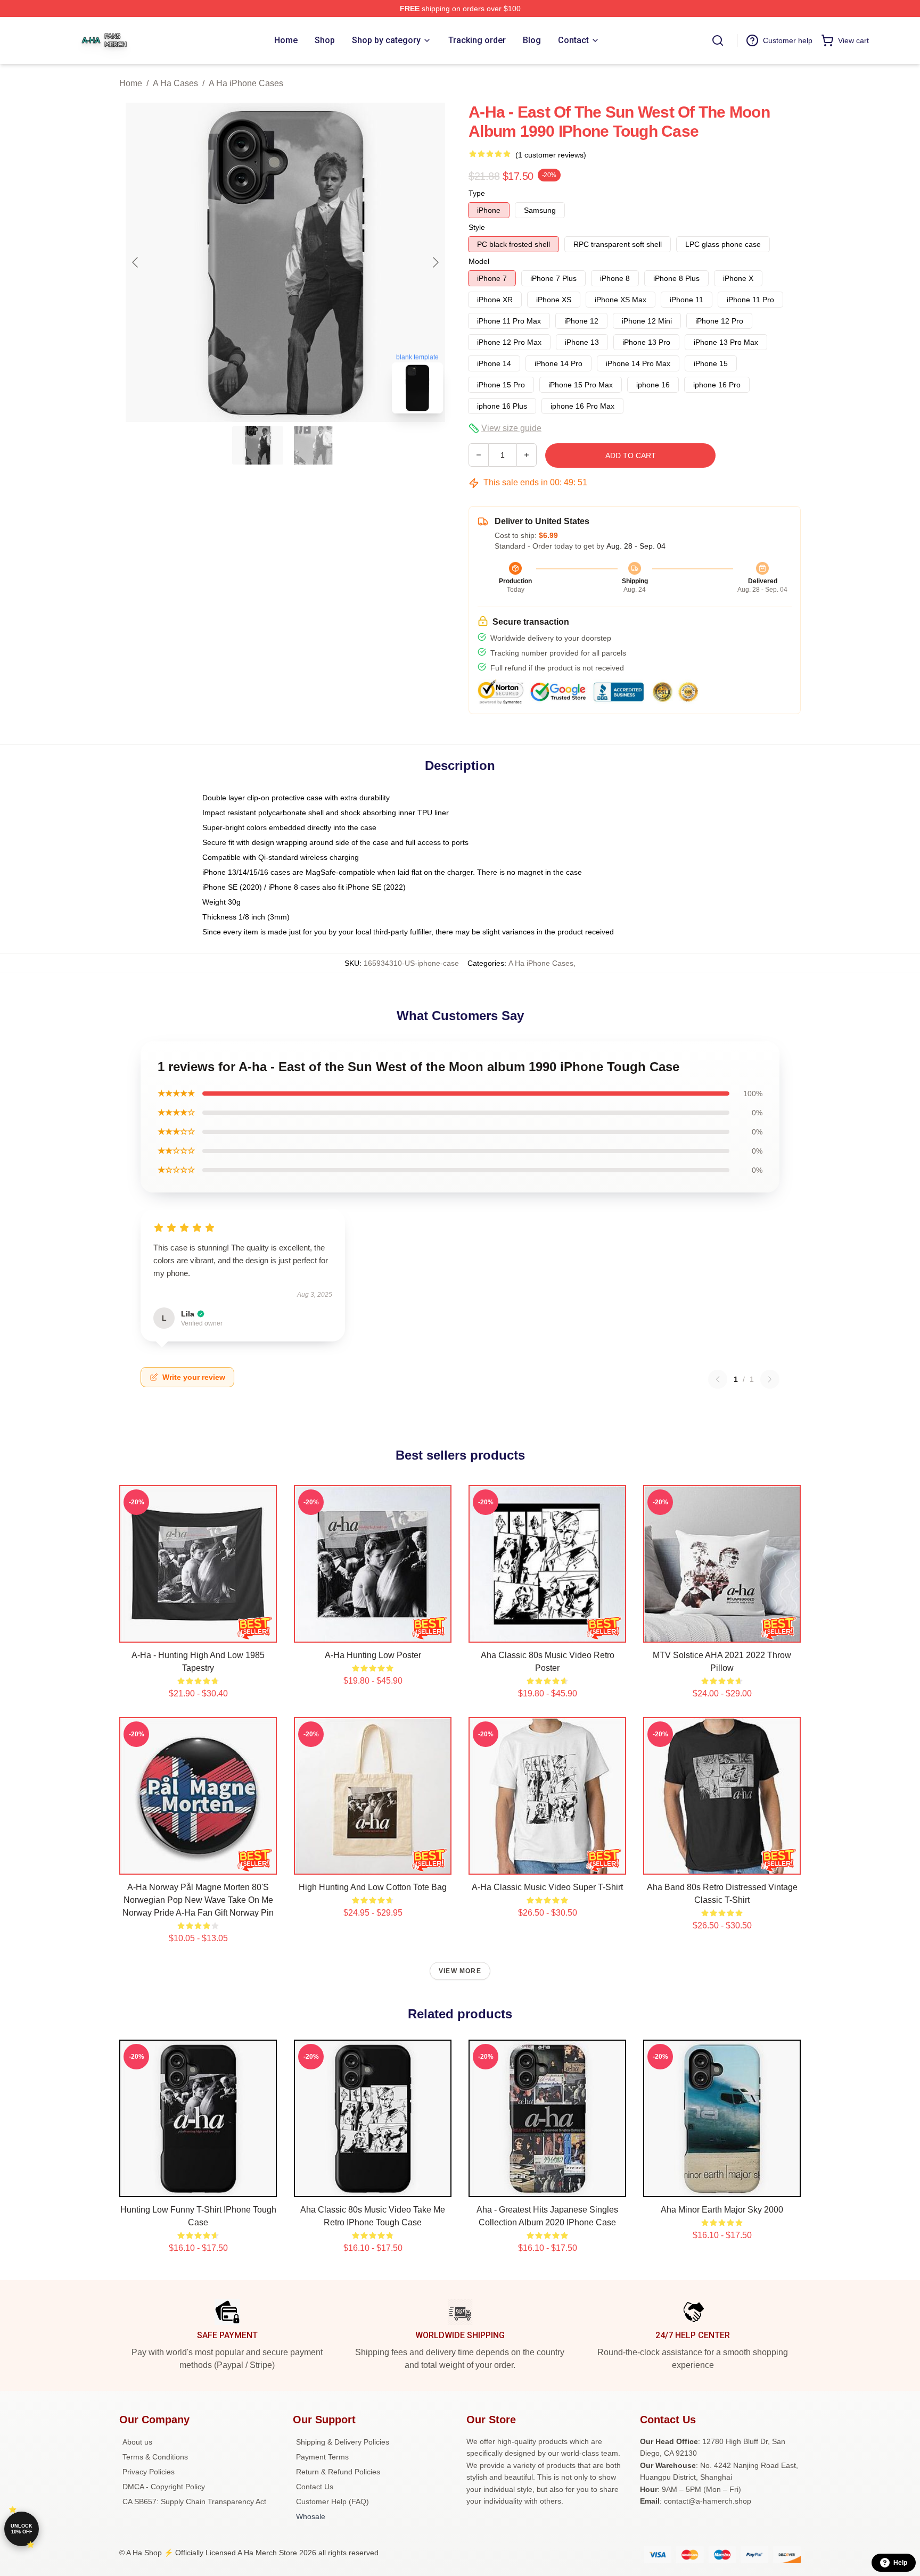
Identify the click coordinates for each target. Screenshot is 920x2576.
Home (131, 83)
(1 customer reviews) (551, 155)
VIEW (198, 1632)
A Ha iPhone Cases (246, 83)
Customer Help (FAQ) (332, 2502)
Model (479, 261)
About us (137, 2442)
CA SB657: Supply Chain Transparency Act (194, 2502)
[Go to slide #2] (313, 445)
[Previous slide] (136, 262)
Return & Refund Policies (338, 2472)
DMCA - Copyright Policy (164, 2487)
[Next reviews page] (770, 1379)
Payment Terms (322, 2457)
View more (460, 1971)
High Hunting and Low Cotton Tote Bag (373, 1887)
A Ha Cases (175, 83)
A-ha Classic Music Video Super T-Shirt (547, 1887)
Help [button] (900, 2563)
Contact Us (315, 2487)
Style (477, 227)
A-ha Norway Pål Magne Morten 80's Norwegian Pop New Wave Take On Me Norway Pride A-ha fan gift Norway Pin (198, 1900)
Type (477, 193)
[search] (718, 40)
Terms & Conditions (155, 2457)
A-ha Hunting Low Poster (373, 1655)
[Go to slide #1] (258, 445)
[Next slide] (435, 262)
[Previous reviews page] (718, 1379)
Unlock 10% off (22, 2529)
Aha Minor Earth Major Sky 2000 (722, 2210)
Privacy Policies (149, 2472)
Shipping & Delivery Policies (343, 2442)
